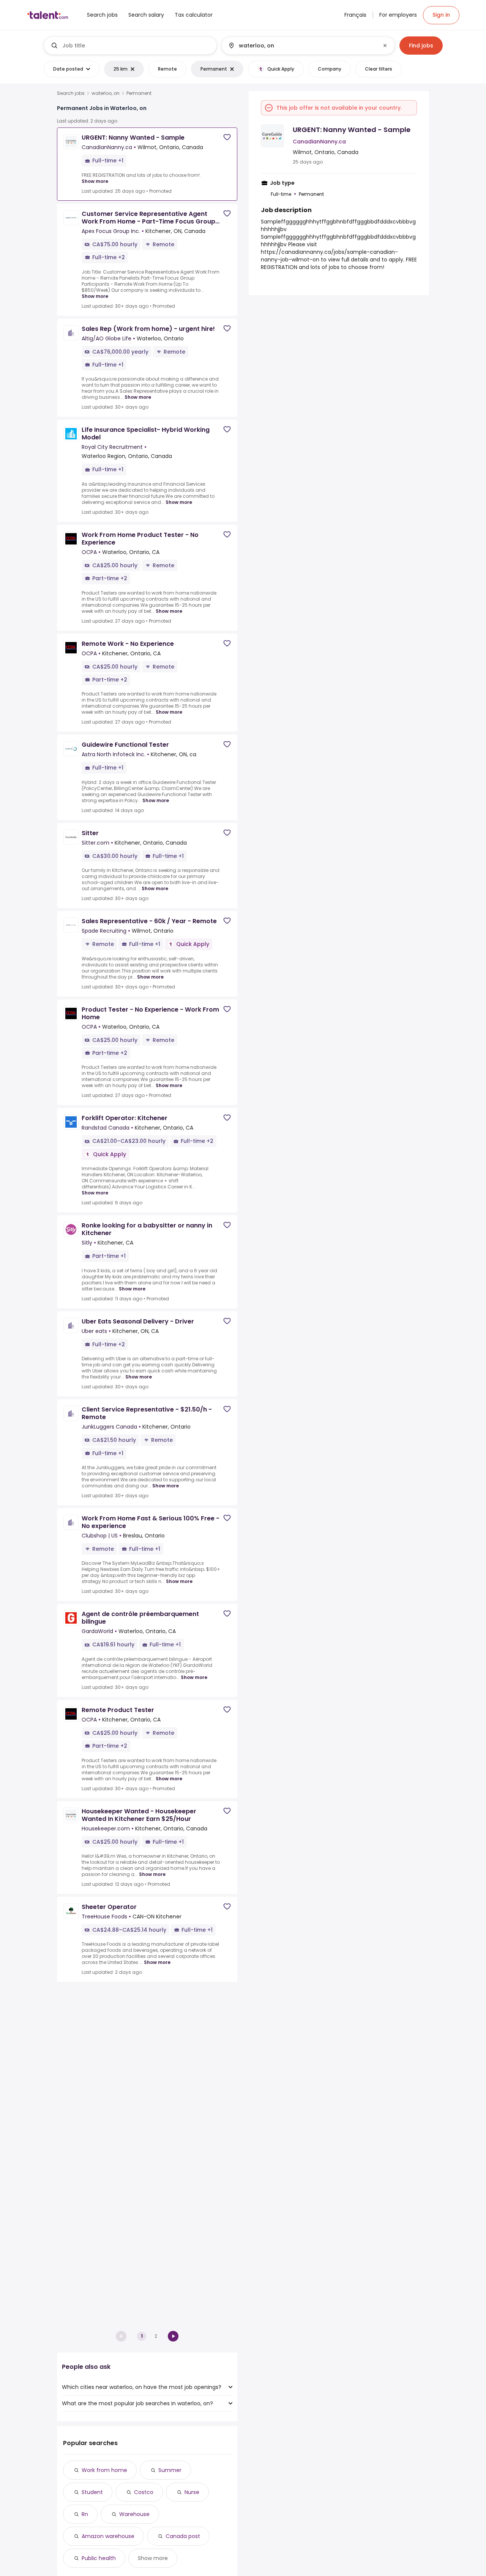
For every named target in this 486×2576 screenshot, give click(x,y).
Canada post (183, 2536)
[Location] (302, 46)
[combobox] (136, 46)
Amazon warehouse (108, 2536)
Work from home (104, 2470)
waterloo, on (106, 93)
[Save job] (227, 137)
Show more (95, 181)
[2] (173, 2336)
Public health (99, 2558)
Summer (170, 2470)
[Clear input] (385, 46)
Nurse (192, 2492)
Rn (85, 2514)
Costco (144, 2492)
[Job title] (130, 46)
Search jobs (71, 93)
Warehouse (134, 2514)
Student (92, 2492)
